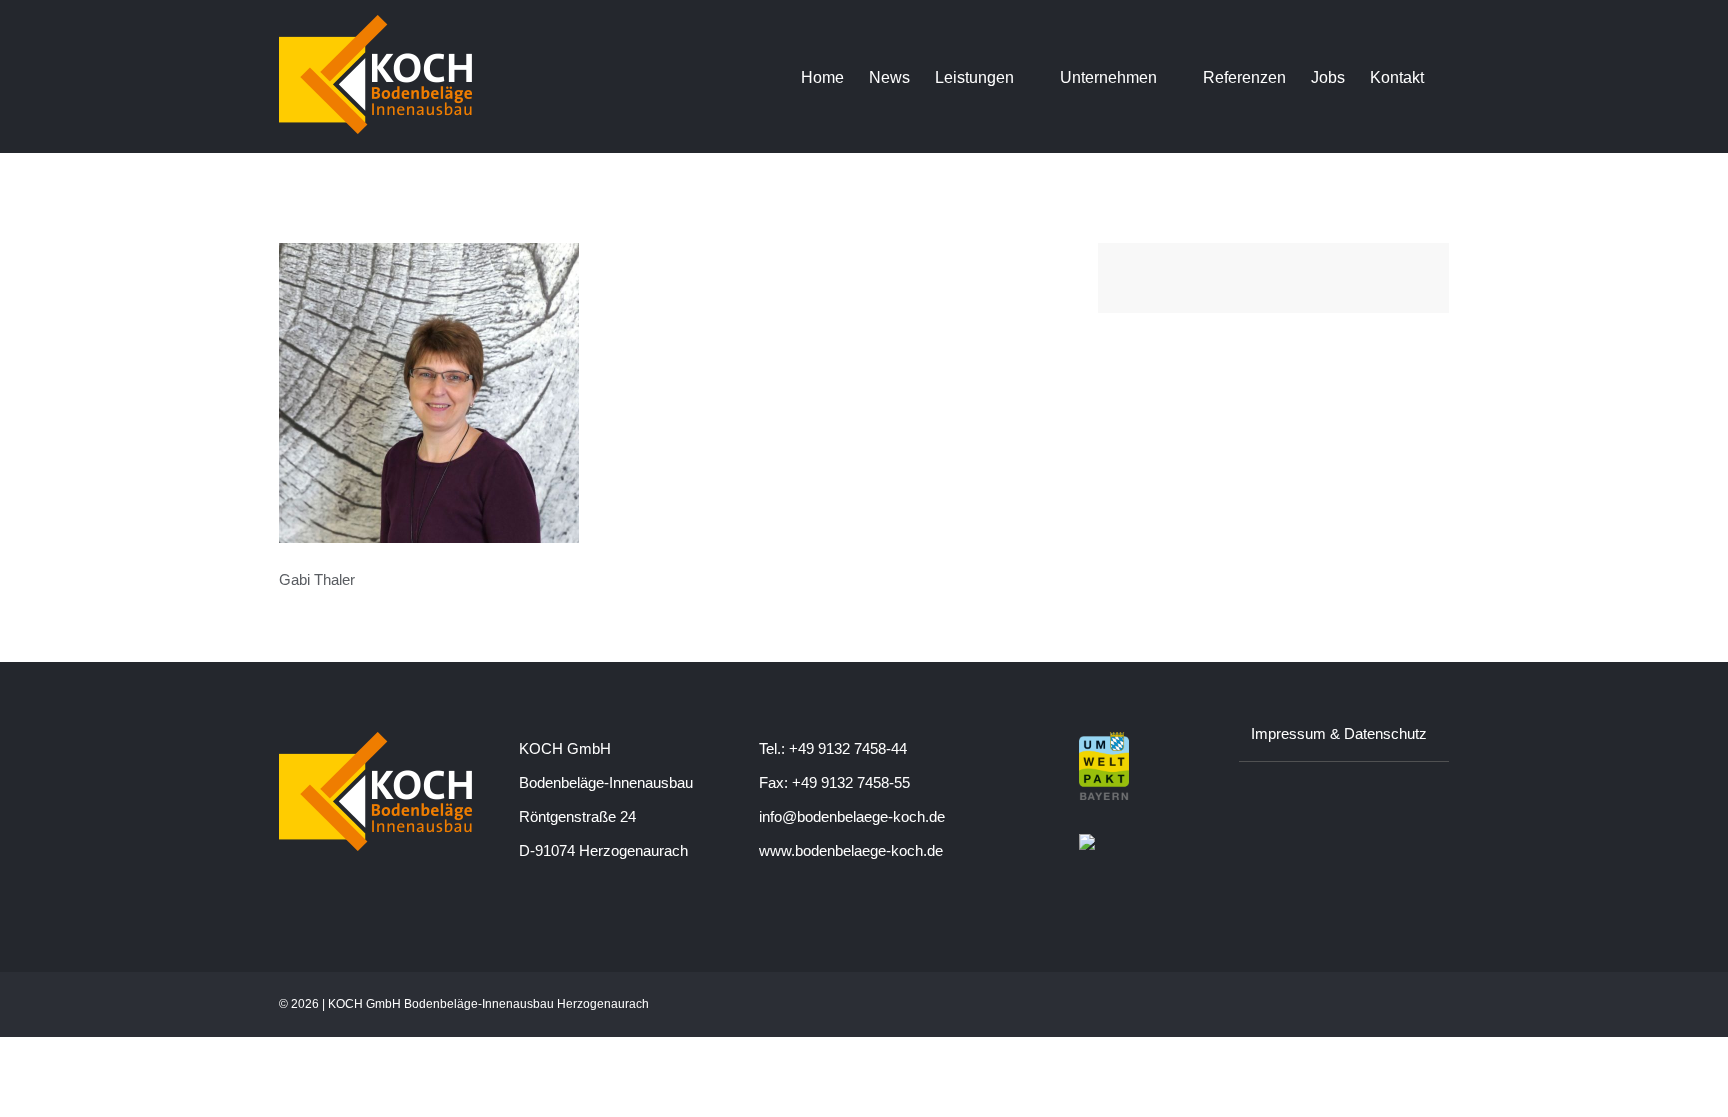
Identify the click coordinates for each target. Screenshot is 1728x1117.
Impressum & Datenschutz (1339, 733)
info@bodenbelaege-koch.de (852, 816)
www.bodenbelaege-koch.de (851, 850)
